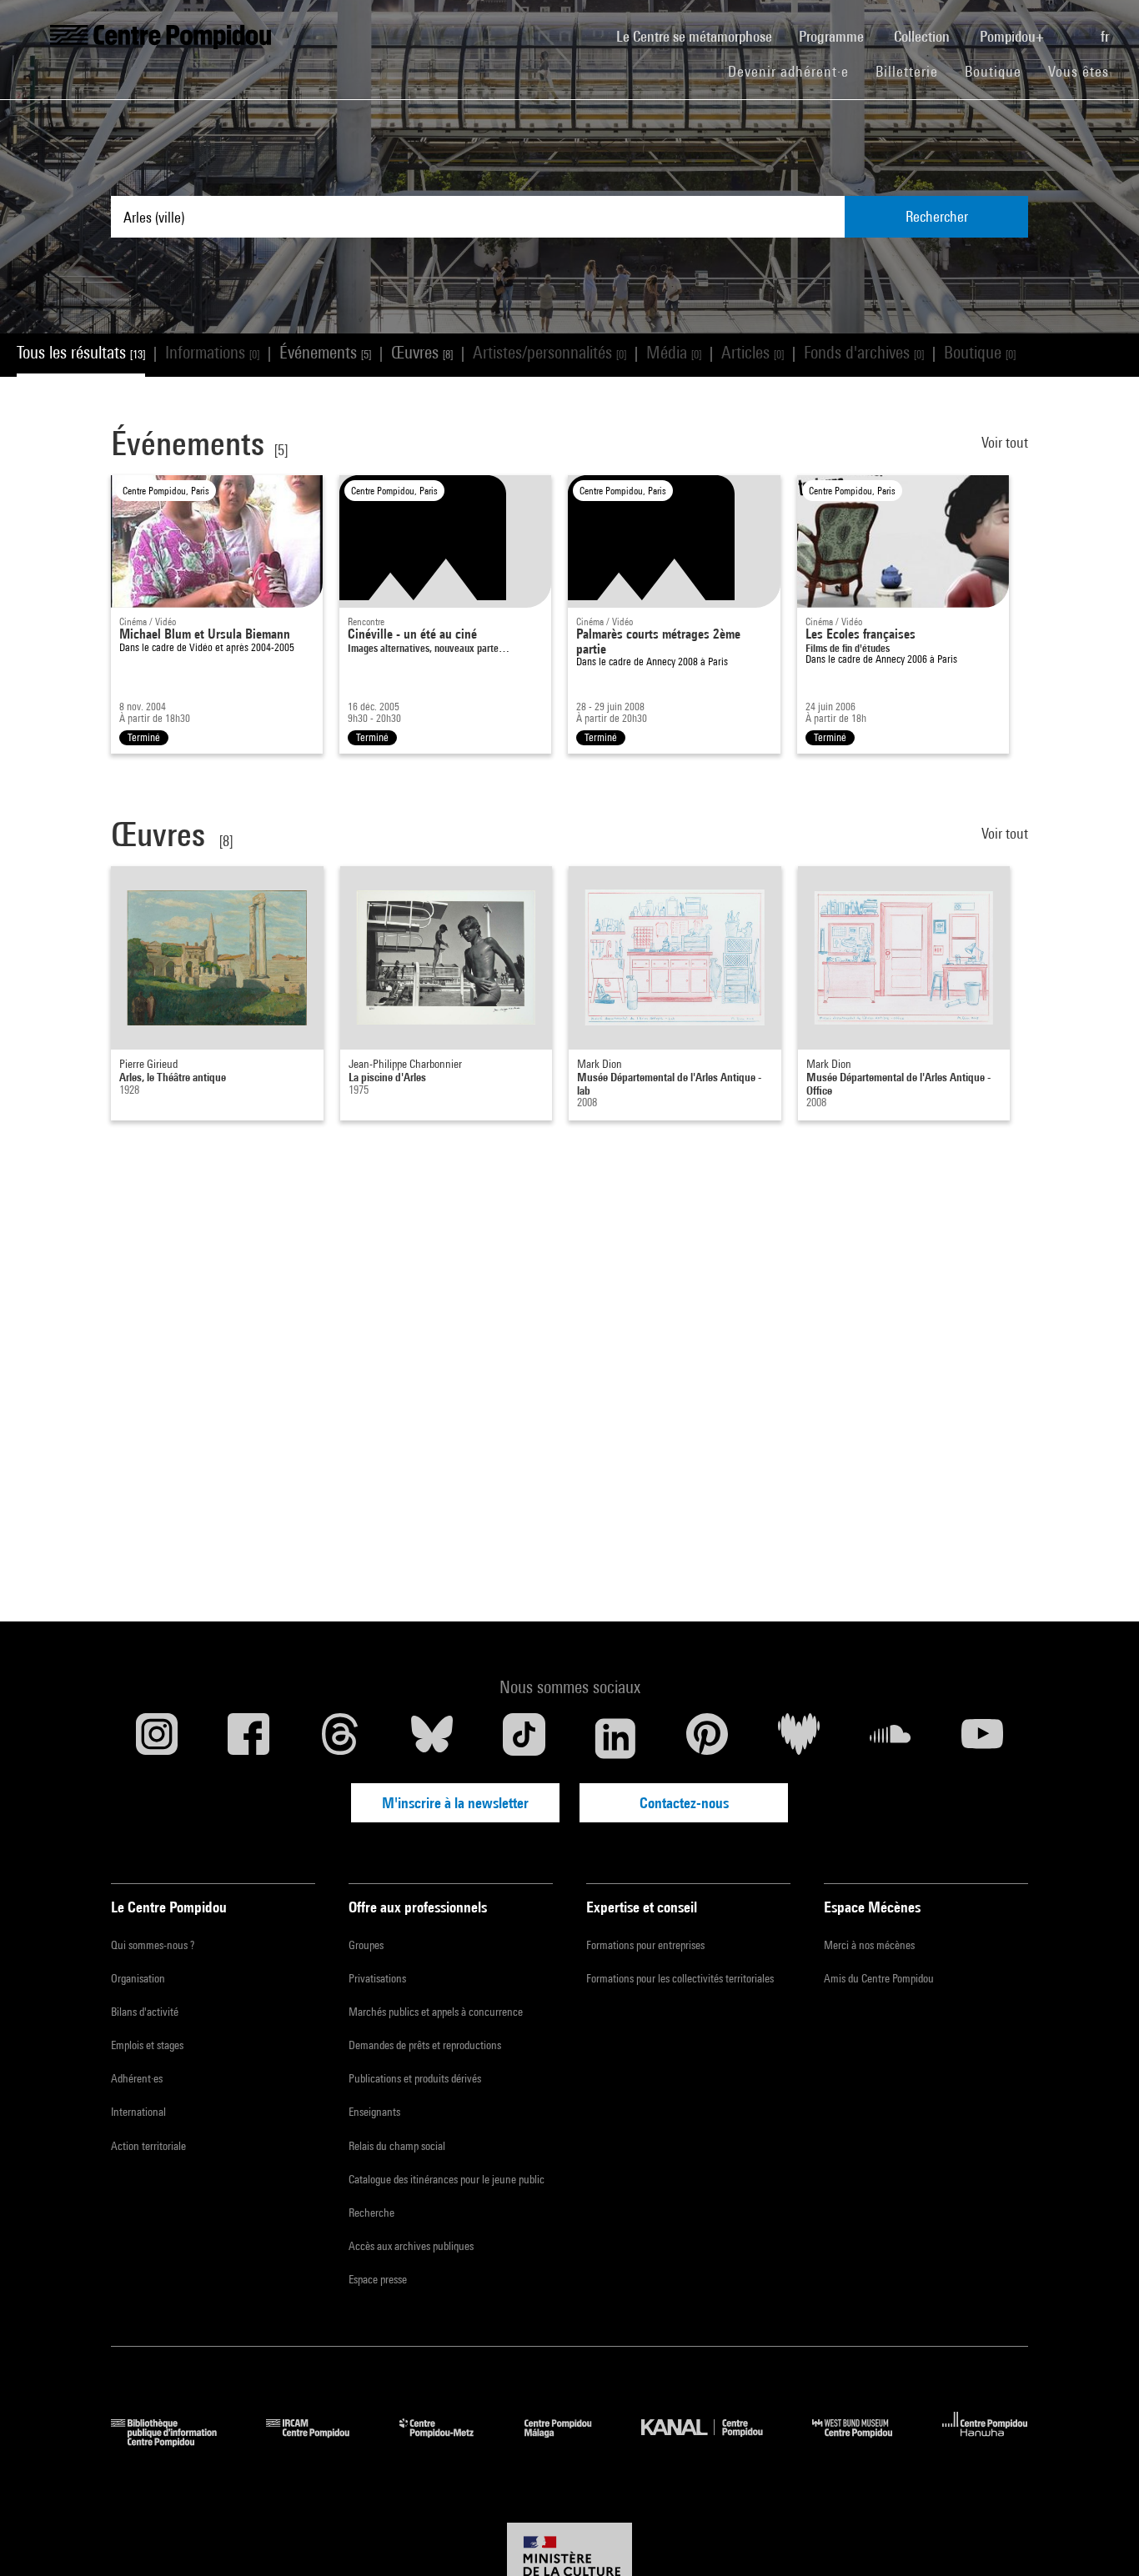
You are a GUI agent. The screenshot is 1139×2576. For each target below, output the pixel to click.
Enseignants (374, 2112)
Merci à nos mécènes (869, 1945)
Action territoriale (148, 2146)
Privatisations (377, 1978)
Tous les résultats (81, 352)
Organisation (138, 1978)
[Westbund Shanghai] (865, 2441)
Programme (833, 36)
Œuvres (422, 352)
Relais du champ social (397, 2146)
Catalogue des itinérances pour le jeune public (447, 2179)
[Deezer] (799, 1738)
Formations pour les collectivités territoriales (680, 1978)
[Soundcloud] (891, 1738)
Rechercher (937, 216)
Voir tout (1005, 442)
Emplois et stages (147, 2045)
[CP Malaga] (570, 2441)
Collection (923, 36)
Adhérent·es (137, 2078)
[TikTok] (524, 1738)
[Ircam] (320, 2441)
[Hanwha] (985, 2441)
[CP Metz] (449, 2441)
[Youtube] (982, 1738)
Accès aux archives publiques (411, 2246)
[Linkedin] (615, 1738)
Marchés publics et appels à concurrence (436, 2012)
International (138, 2112)
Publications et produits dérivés (415, 2078)
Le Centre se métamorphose (701, 36)
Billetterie (907, 71)
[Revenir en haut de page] (1100, 2537)
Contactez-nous (684, 1803)
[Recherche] (1074, 28)
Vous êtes (1081, 71)
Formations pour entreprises (645, 1945)
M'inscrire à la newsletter (455, 1803)
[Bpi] (176, 2441)
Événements (325, 352)
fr (1106, 36)
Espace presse (378, 2279)
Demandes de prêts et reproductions (425, 2045)
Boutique (1000, 71)
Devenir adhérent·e (795, 71)
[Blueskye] (432, 1738)
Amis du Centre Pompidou (879, 1978)
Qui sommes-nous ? (153, 1945)
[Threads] (340, 1738)
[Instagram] (157, 1738)
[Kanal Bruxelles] (714, 2441)
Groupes (366, 1945)
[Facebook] (248, 1738)
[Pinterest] (707, 1738)
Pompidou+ (1014, 36)
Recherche (371, 2213)
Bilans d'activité (145, 2012)
